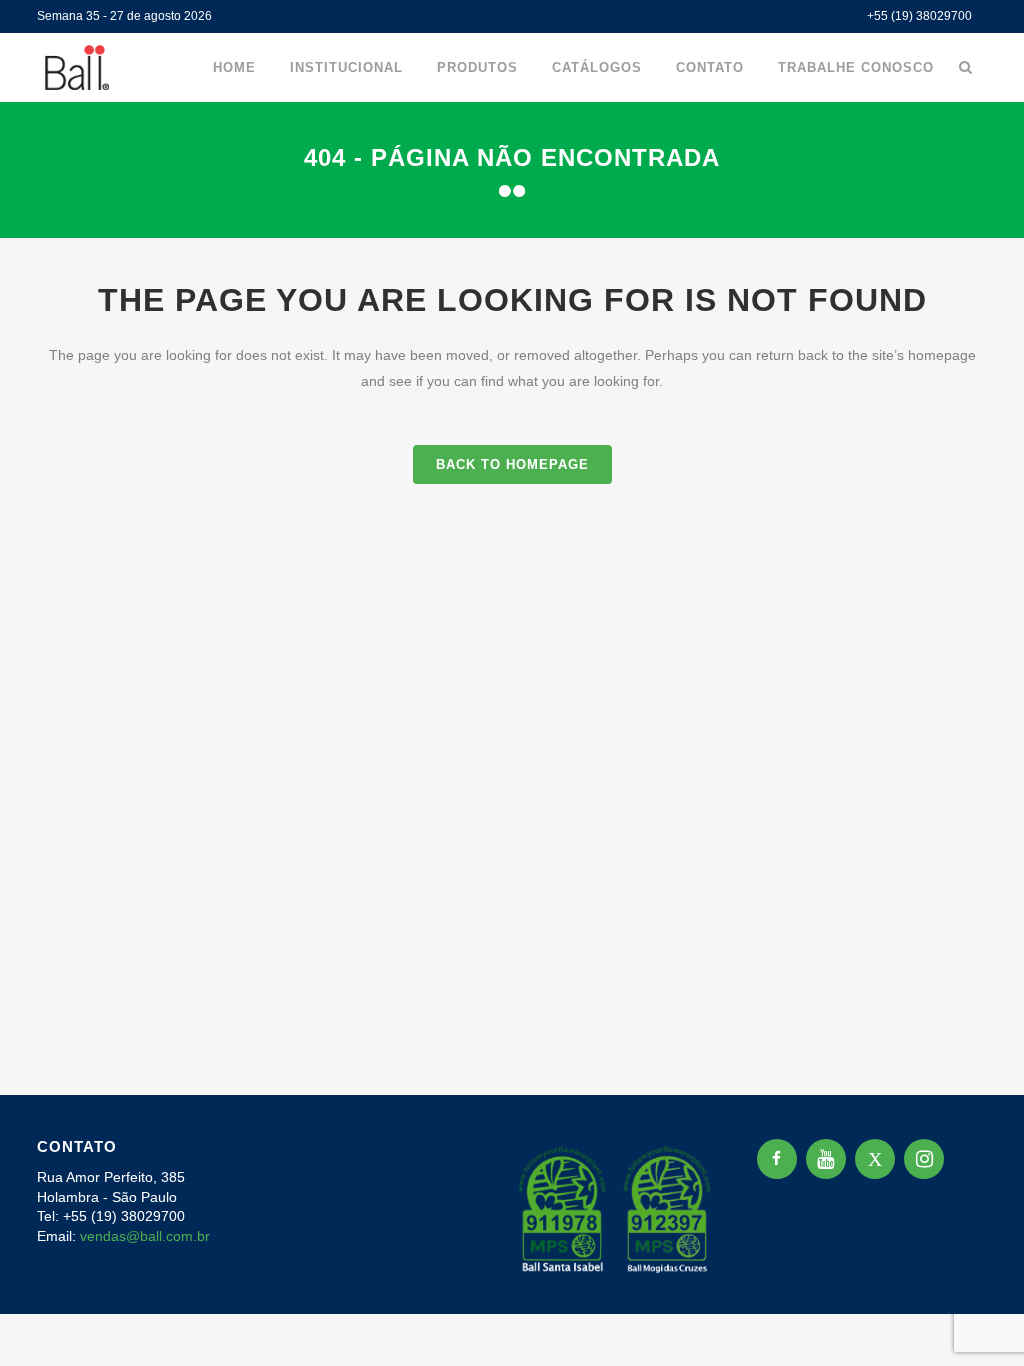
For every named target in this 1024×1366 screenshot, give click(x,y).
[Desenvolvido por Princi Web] (973, 1272)
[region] (260, 1209)
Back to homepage (512, 464)
